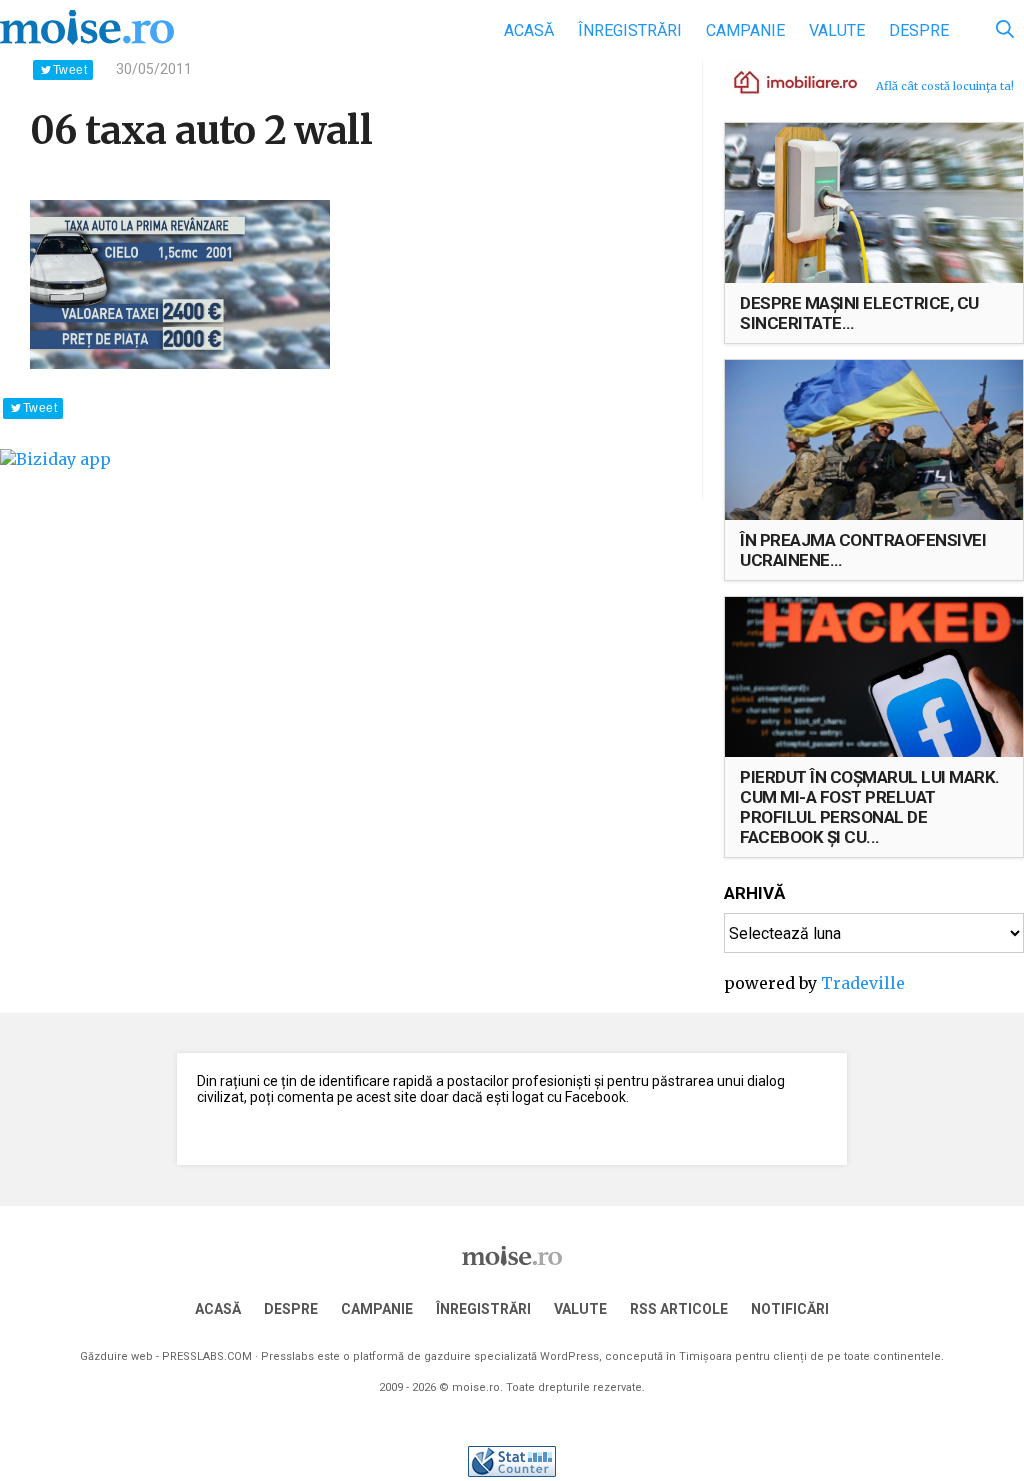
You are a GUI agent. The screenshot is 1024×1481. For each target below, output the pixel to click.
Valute (837, 30)
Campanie (745, 30)
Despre (919, 30)
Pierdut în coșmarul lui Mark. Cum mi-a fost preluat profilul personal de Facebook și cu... (870, 807)
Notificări (790, 1309)
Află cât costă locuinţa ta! (945, 86)
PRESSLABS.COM (207, 1356)
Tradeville (863, 983)
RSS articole (679, 1309)
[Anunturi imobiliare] (784, 81)
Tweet (70, 70)
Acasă (529, 30)
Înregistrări (630, 30)
